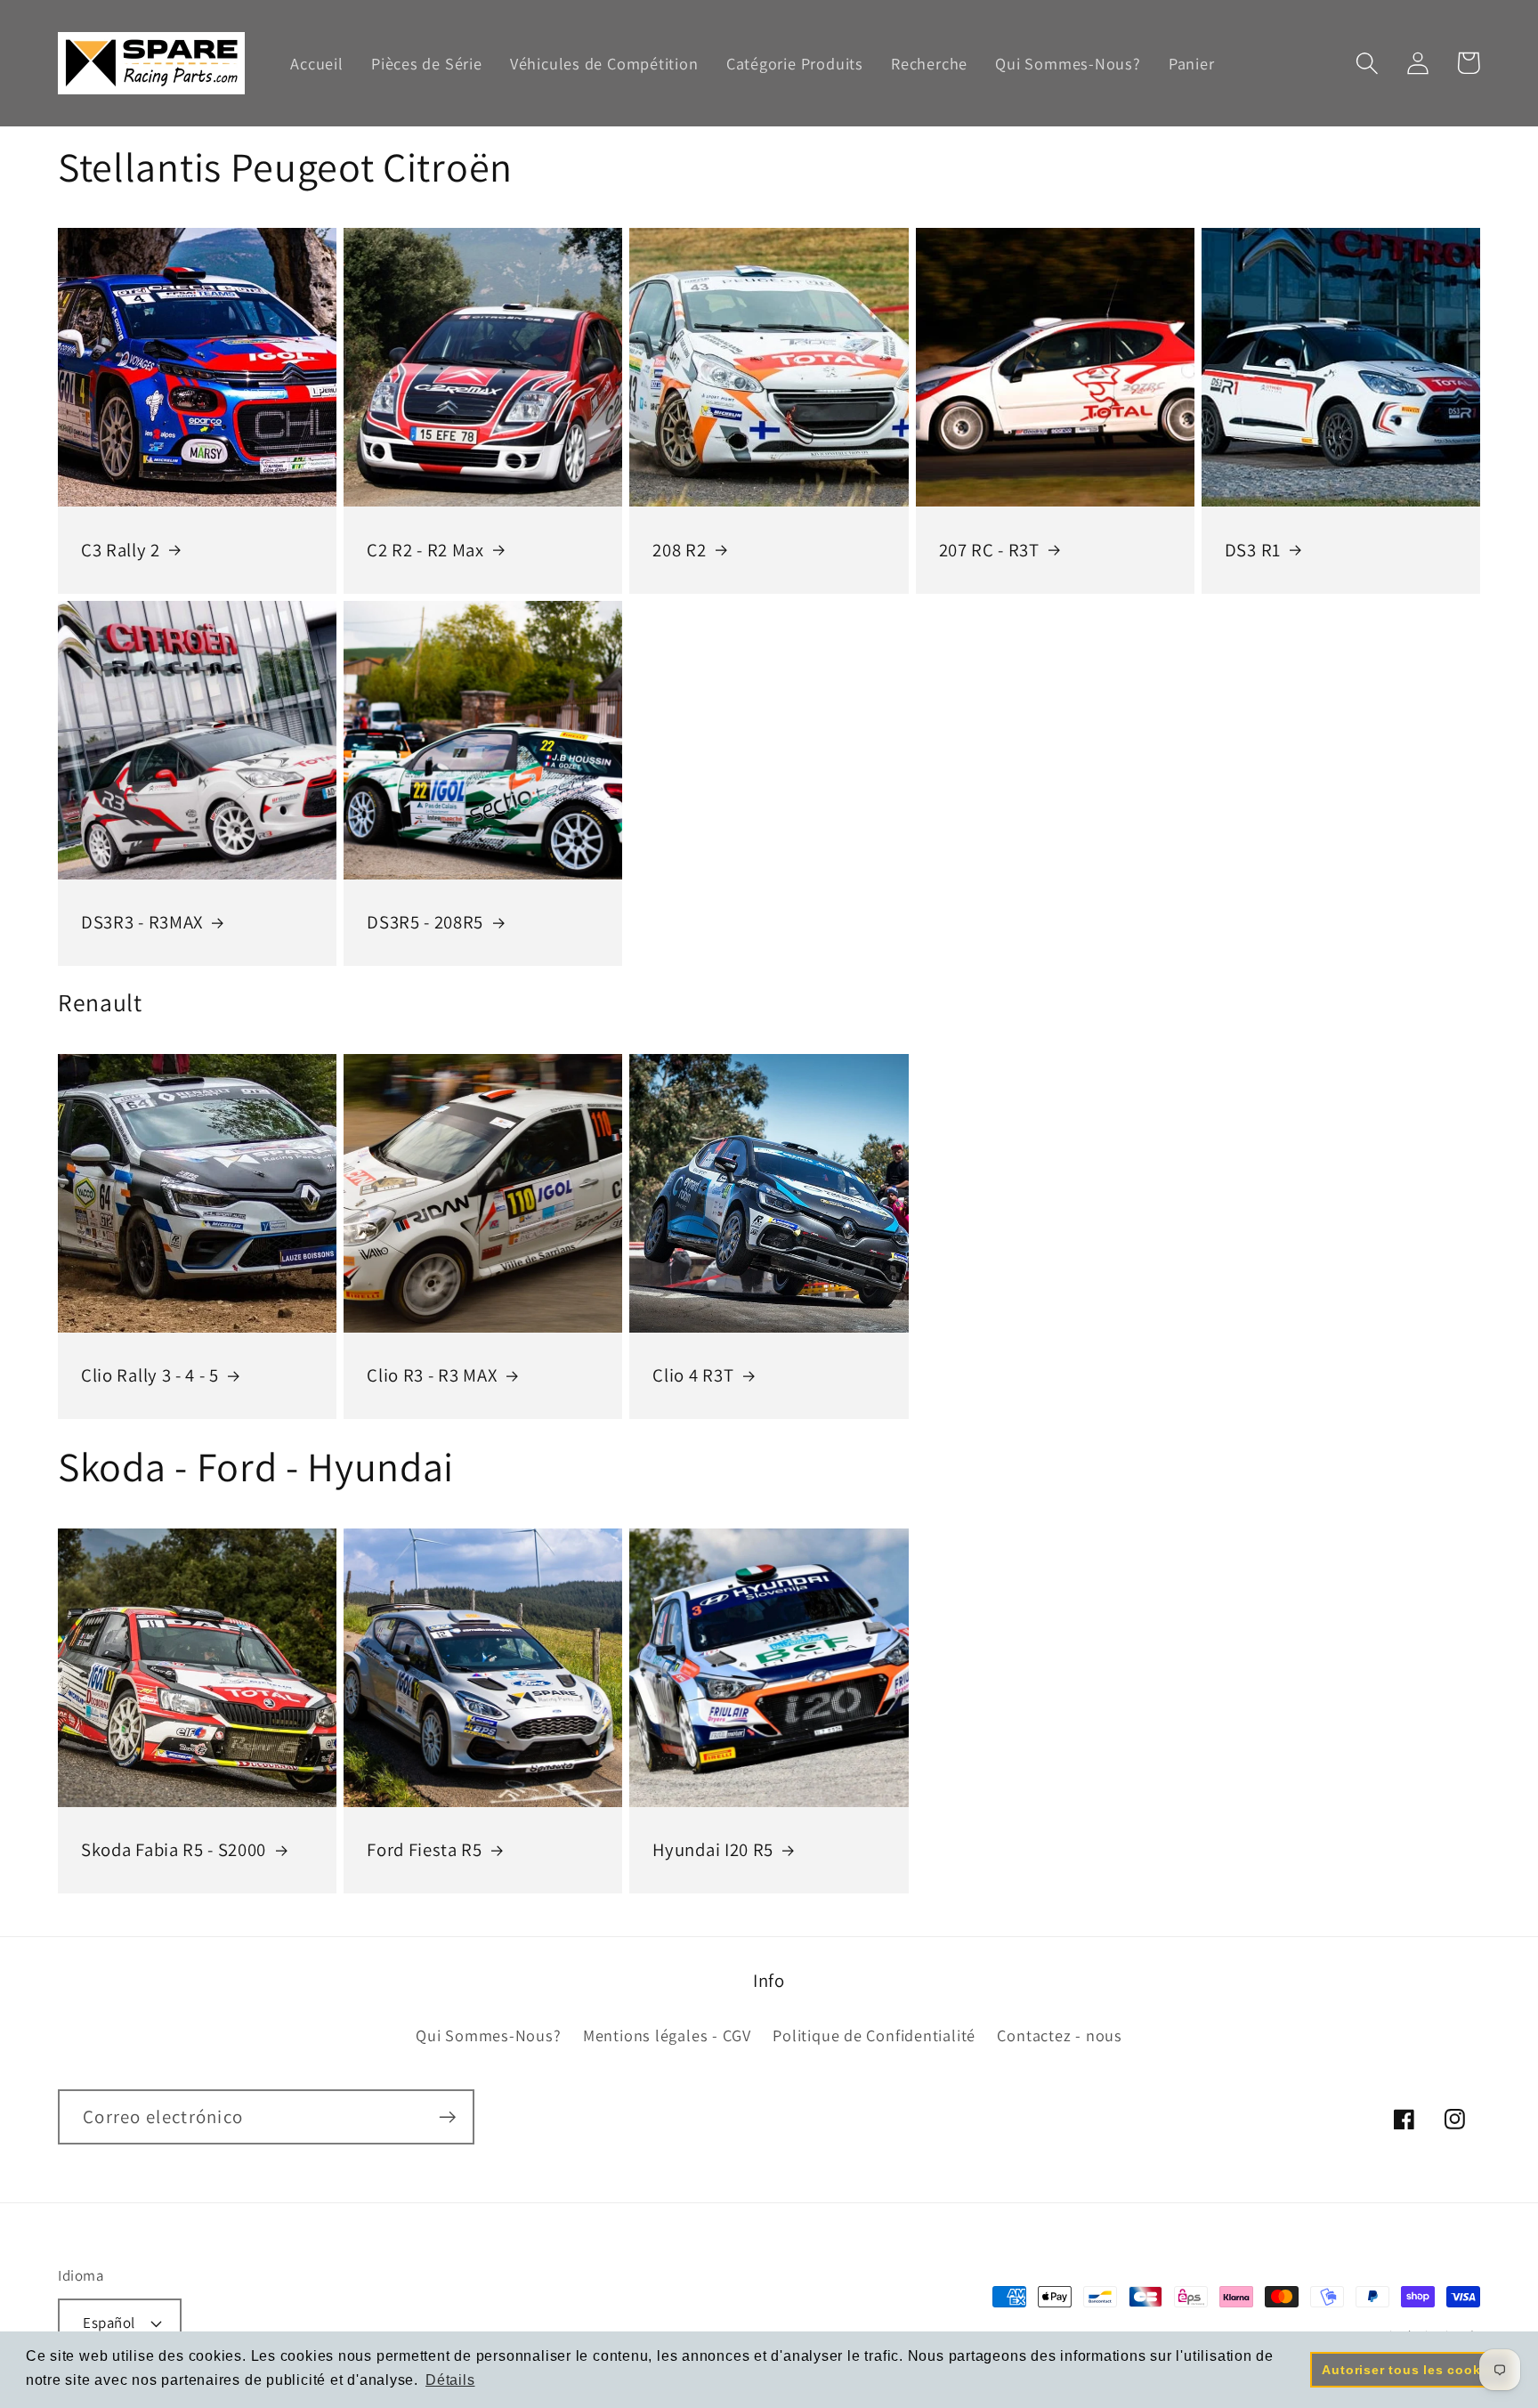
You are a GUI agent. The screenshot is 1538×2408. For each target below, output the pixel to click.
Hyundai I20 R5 (713, 1850)
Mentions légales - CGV (667, 2035)
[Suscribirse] (447, 2117)
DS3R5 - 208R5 (425, 922)
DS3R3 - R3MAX (142, 922)
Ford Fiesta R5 (425, 1850)
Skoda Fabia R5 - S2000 (174, 1850)
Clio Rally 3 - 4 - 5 (150, 1375)
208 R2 (679, 550)
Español (109, 2323)
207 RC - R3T (989, 550)
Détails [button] (450, 2380)
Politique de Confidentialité (874, 2035)
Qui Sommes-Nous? (488, 2035)
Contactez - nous (1059, 2035)
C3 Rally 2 (121, 550)
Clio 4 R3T (693, 1375)
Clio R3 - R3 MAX (432, 1375)
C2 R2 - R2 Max (425, 550)
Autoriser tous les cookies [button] (1411, 2370)
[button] (1367, 63)
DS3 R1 (1253, 550)
